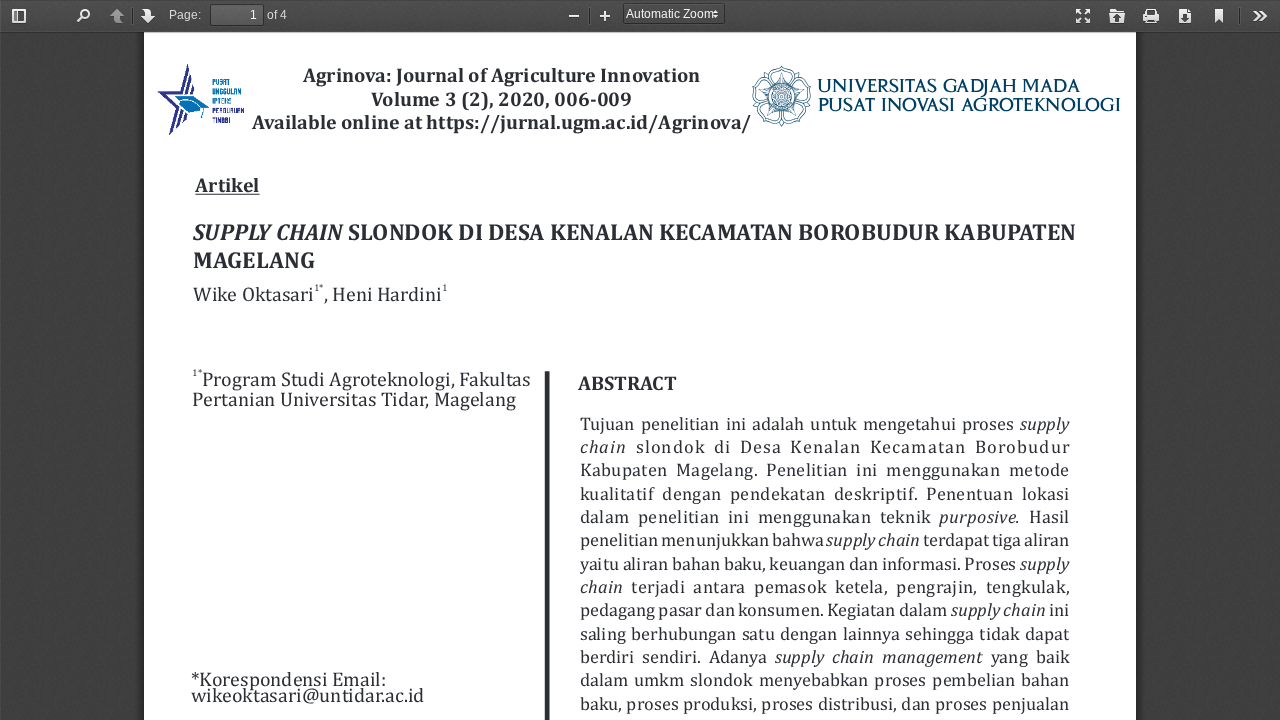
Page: (185, 15)
